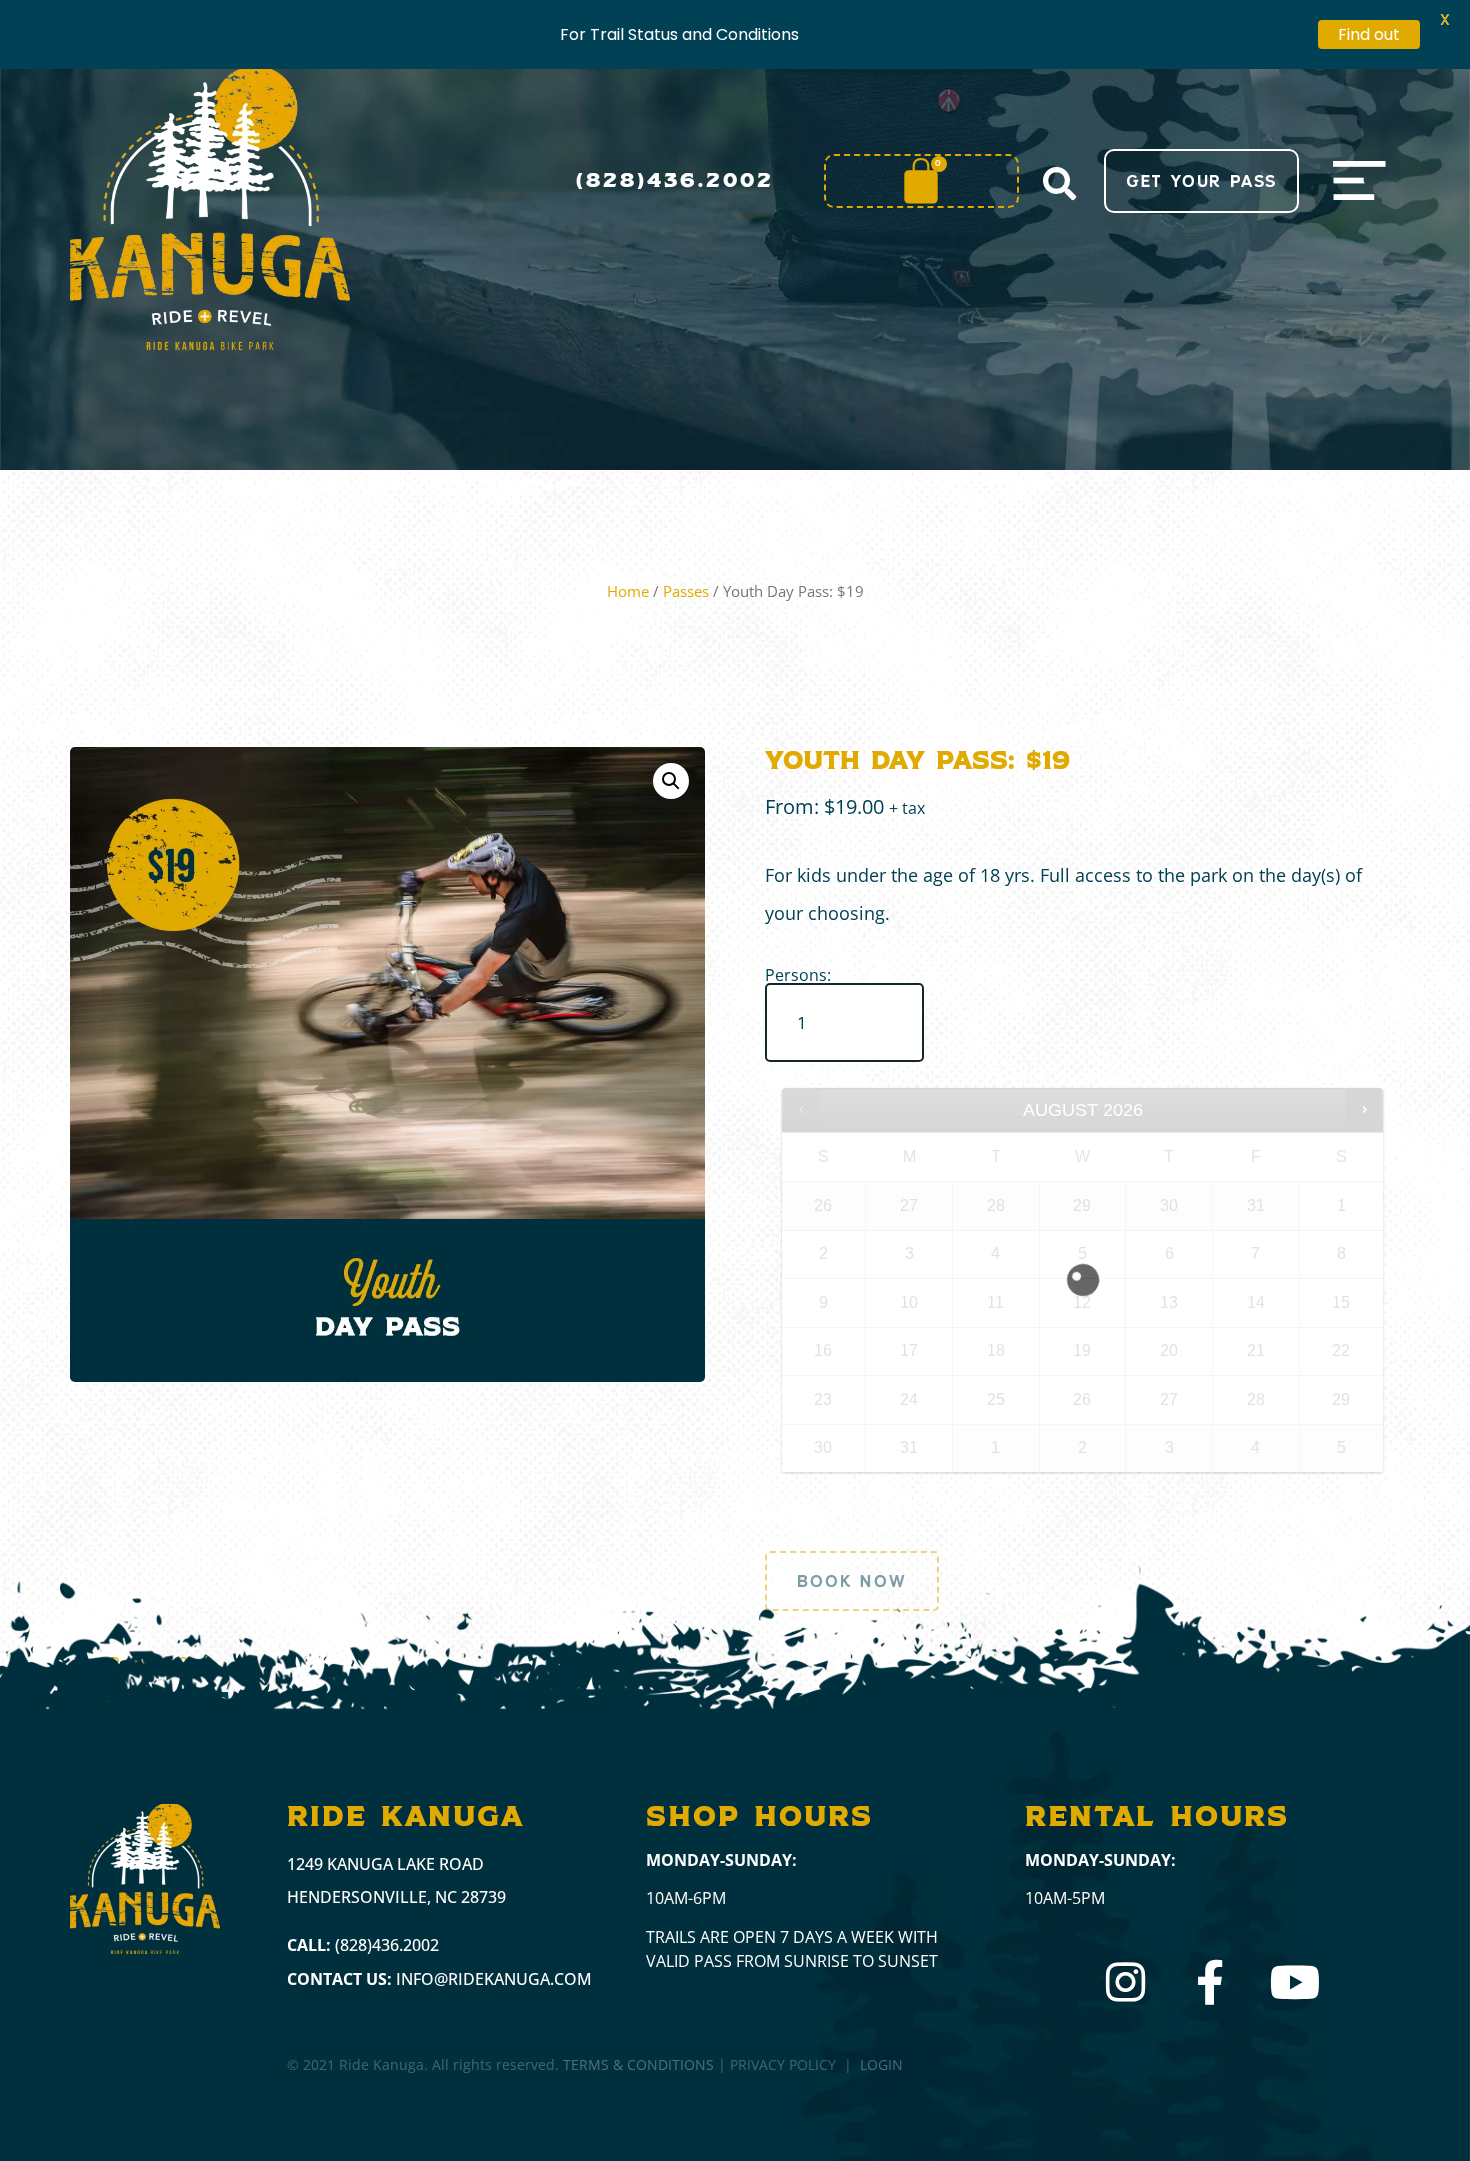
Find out (1369, 34)
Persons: (798, 975)
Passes (686, 591)
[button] (1059, 183)
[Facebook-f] (1210, 1982)
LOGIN (881, 2064)
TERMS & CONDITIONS (638, 2064)
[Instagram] (1125, 1982)
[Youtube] (1295, 1982)
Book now (852, 1580)
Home (628, 591)
